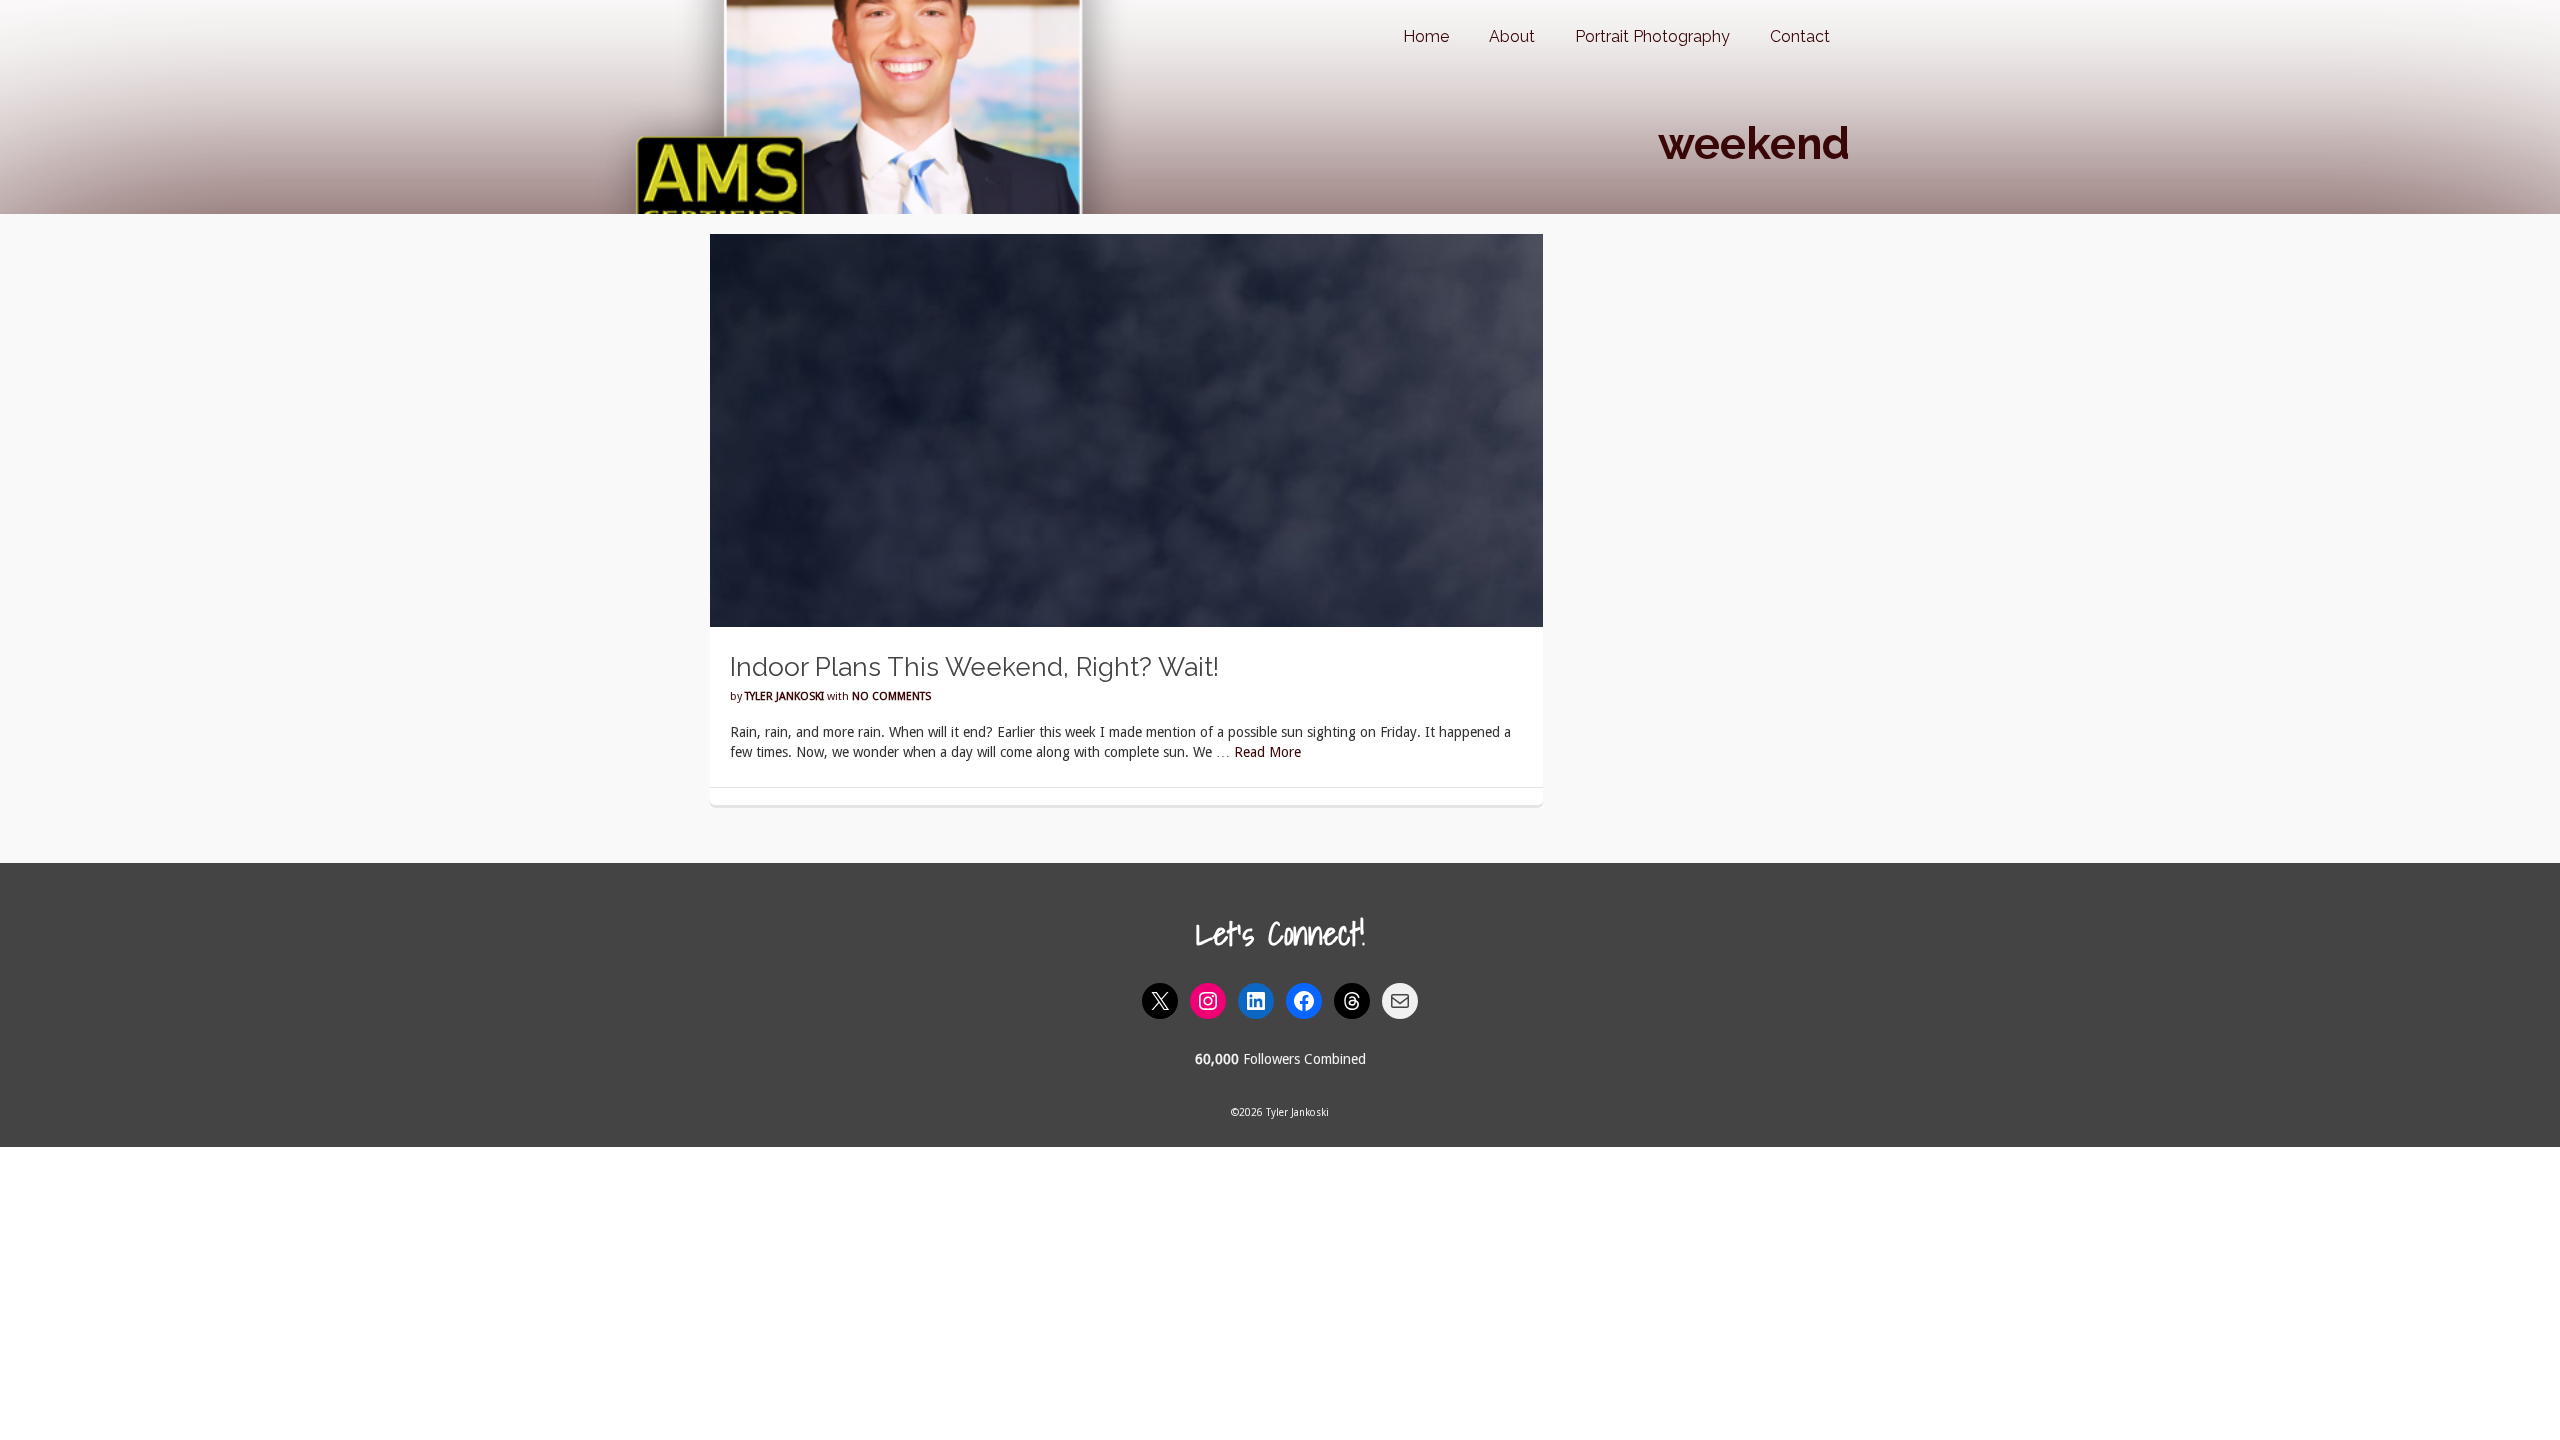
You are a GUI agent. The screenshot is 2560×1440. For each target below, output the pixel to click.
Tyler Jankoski (784, 696)
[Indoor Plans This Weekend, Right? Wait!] (1126, 429)
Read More (1267, 752)
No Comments (891, 696)
